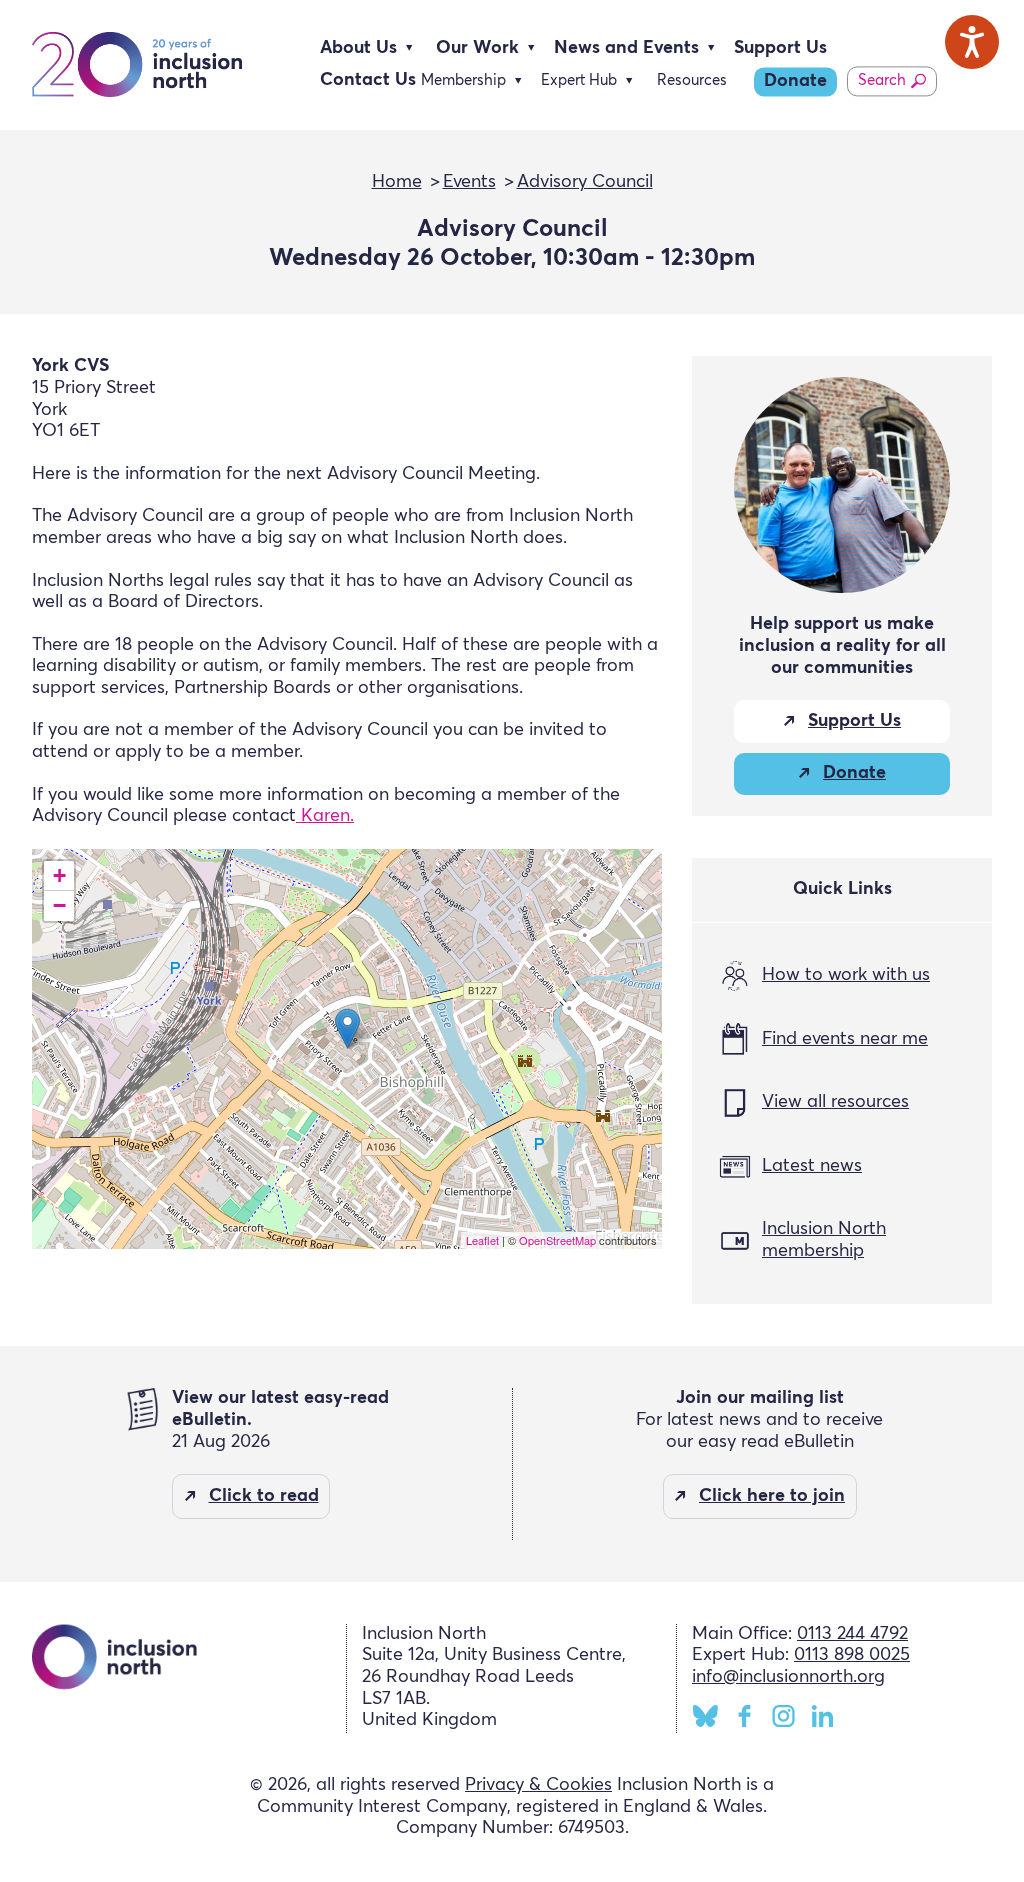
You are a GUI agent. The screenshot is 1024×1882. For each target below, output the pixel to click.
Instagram (783, 1716)
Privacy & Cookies (538, 1785)
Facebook (744, 1716)
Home (397, 182)
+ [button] (59, 875)
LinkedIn (822, 1716)
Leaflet (482, 1240)
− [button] (59, 905)
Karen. (325, 816)
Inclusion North (137, 65)
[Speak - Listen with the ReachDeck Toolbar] (972, 42)
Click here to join (772, 1496)
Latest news (812, 1166)
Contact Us (368, 80)
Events (469, 182)
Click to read (264, 1496)
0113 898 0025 (852, 1655)
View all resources (835, 1102)
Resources (692, 80)
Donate (795, 81)
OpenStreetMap (557, 1240)
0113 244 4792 (852, 1634)
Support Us (780, 48)
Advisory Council (585, 182)
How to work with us (846, 975)
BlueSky (705, 1716)
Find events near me (845, 1039)
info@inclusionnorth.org (788, 1677)
